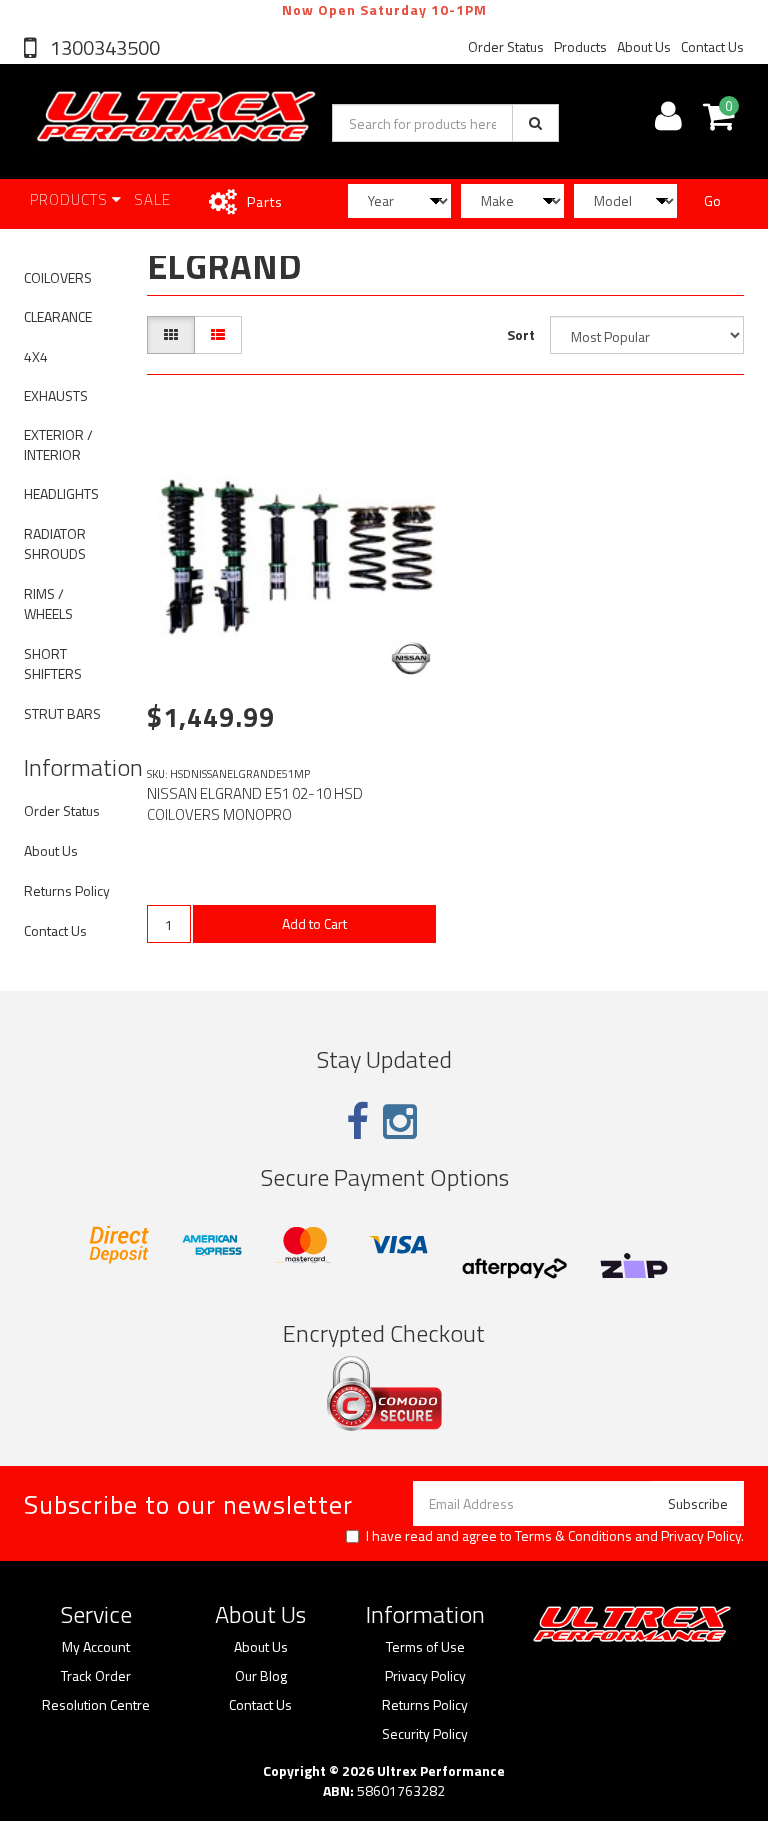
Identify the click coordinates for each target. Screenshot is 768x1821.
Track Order (96, 1676)
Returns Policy (67, 890)
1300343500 (103, 47)
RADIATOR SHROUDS (55, 543)
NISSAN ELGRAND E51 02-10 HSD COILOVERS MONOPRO (255, 804)
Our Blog (261, 1676)
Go (712, 200)
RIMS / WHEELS (48, 603)
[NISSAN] (411, 658)
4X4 (36, 356)
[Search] (535, 123)
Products (580, 46)
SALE (152, 199)
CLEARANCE (58, 316)
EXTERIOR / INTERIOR (58, 444)
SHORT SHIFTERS (53, 663)
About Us (644, 46)
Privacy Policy (701, 1535)
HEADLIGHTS (61, 493)
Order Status (506, 46)
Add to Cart (314, 923)
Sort (521, 334)
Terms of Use (425, 1647)
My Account (96, 1647)
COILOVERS (58, 277)
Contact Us (712, 46)
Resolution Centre (96, 1705)
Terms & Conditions (573, 1535)
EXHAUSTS (56, 395)
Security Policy (425, 1734)
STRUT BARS (62, 713)
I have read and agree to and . (555, 1536)
